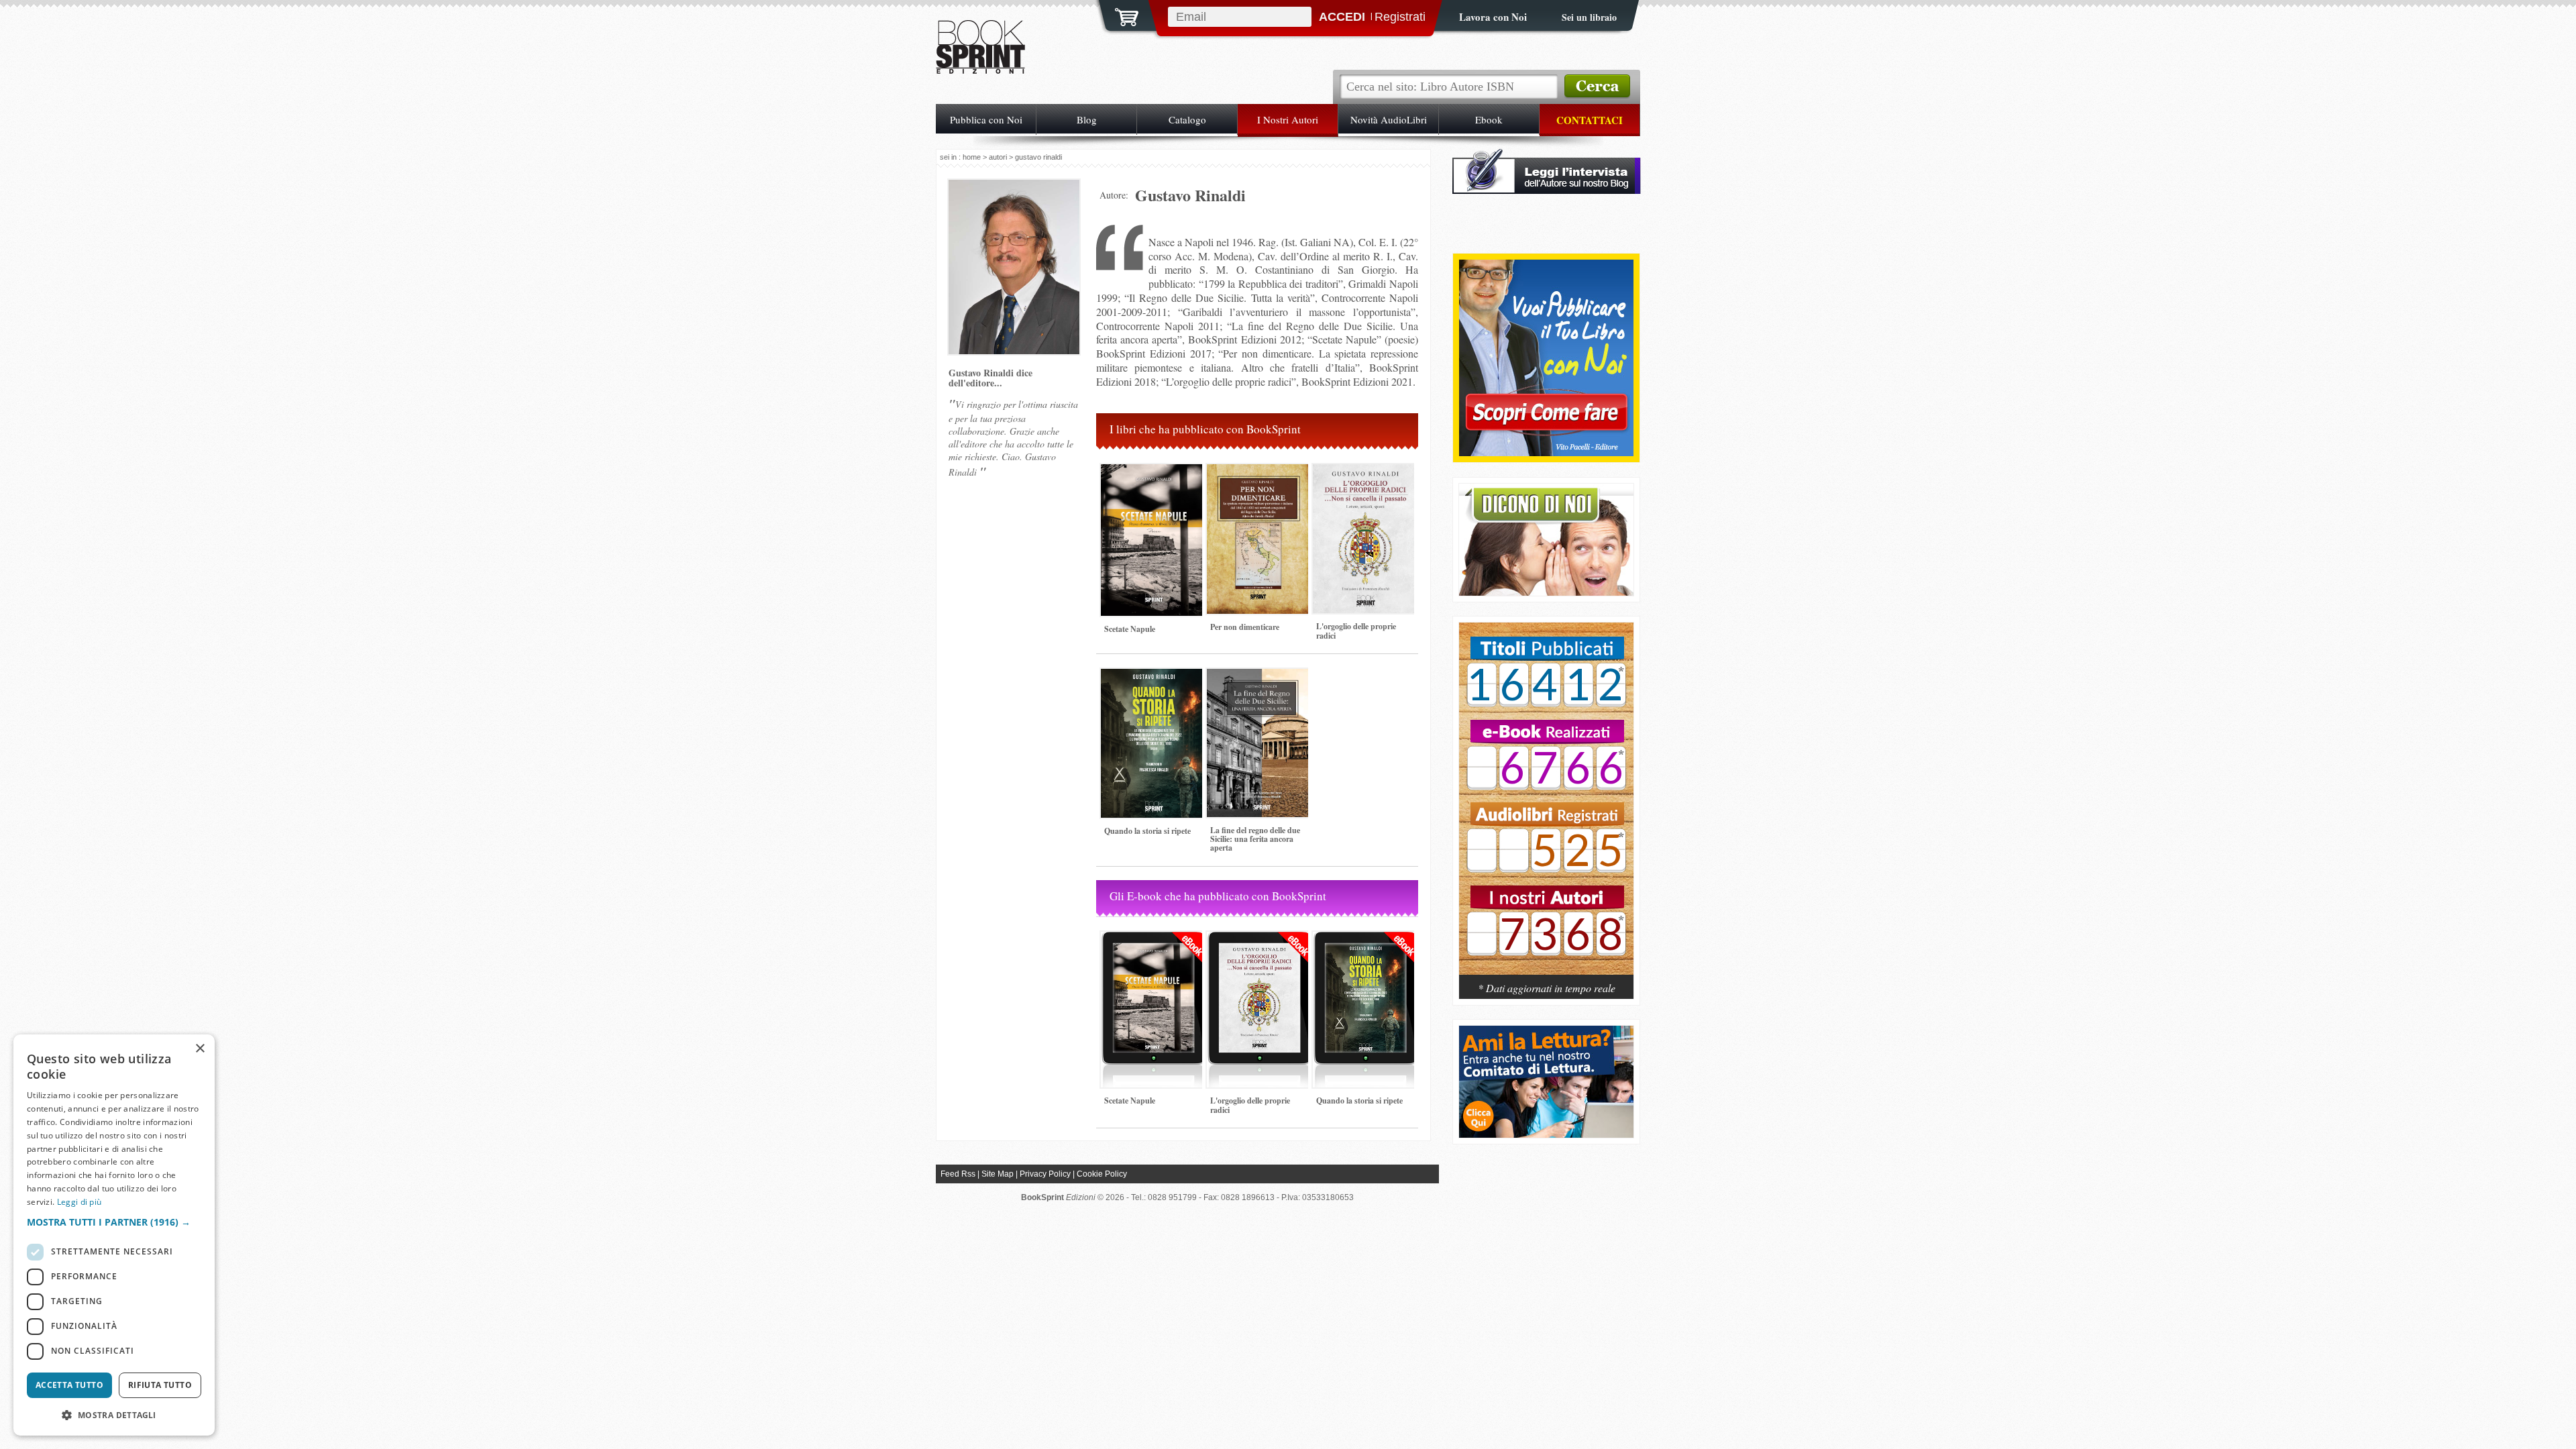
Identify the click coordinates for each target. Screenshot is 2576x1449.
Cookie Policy (1102, 1174)
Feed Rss (958, 1174)
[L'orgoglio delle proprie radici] (1366, 619)
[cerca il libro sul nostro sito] (1597, 87)
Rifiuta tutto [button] (160, 1385)
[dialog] (114, 1235)
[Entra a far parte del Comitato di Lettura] (1546, 1134)
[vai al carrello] (1118, 15)
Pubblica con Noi (986, 119)
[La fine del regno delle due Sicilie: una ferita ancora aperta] (1260, 823)
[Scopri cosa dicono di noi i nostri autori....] (1546, 592)
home (972, 157)
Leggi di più (79, 1202)
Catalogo (1187, 119)
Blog (1087, 119)
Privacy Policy (1045, 1174)
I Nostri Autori (1288, 119)
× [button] (200, 1049)
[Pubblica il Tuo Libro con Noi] (1546, 452)
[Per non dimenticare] (1260, 620)
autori (998, 157)
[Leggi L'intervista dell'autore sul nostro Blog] (1547, 190)
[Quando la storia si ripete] (1154, 823)
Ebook (1489, 119)
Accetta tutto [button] (69, 1385)
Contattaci (1590, 120)
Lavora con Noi (1493, 17)
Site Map (998, 1174)
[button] (114, 1222)
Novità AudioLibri (1389, 119)
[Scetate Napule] (1154, 622)
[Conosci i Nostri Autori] (1546, 806)
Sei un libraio (1589, 17)
